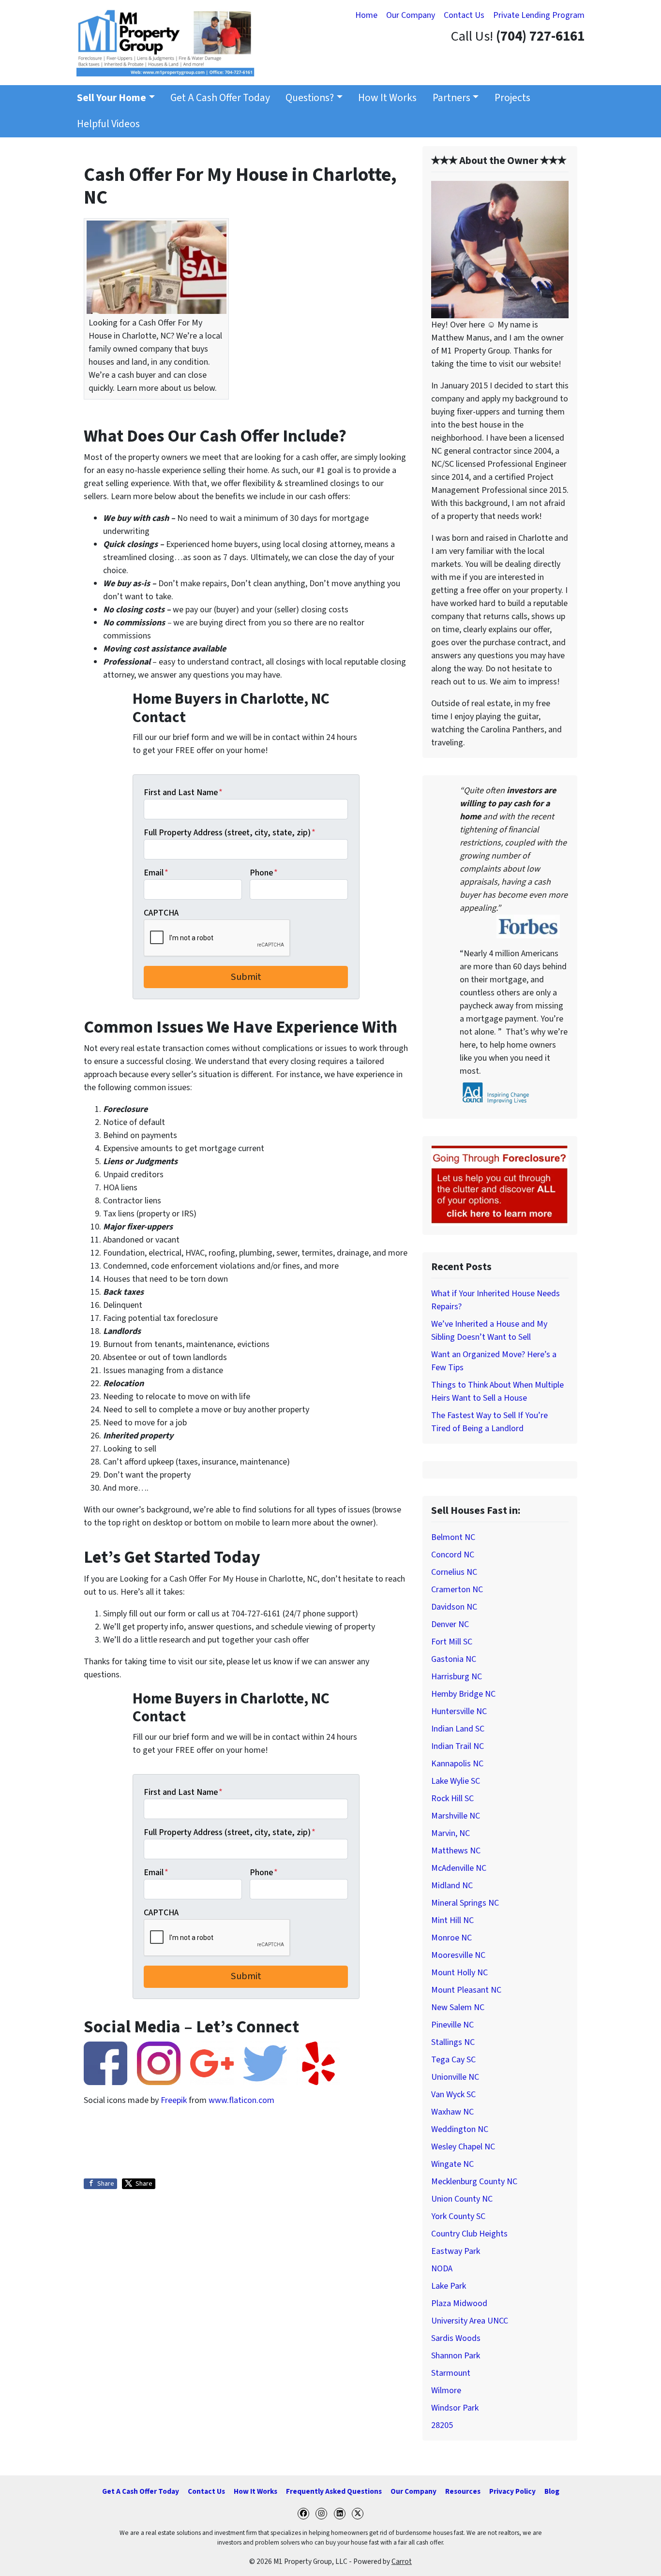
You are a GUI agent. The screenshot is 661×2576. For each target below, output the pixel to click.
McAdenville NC (459, 1868)
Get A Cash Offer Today (220, 98)
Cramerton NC (457, 1590)
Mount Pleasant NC (466, 1990)
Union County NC (462, 2199)
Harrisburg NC (457, 1677)
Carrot (402, 2561)
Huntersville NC (459, 1711)
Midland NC (452, 1886)
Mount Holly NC (459, 1973)
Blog (552, 2491)
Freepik (174, 2100)
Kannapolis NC (457, 1764)
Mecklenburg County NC (474, 2182)
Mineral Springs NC (465, 1903)
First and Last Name (183, 792)
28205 (442, 2425)
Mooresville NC (458, 1955)
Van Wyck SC (453, 2095)
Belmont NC (453, 1537)
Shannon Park (456, 2356)
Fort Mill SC (452, 1642)
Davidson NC (454, 1607)
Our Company (411, 15)
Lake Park (449, 2286)
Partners (451, 98)
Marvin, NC (451, 1833)
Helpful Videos (108, 124)
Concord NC (453, 1555)
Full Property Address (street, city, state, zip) (230, 833)
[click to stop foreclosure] (500, 1185)
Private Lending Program (539, 15)
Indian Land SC (458, 1729)
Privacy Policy (512, 2491)
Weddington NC (460, 2129)
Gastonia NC (454, 1659)
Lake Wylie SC (456, 1781)
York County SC (458, 2216)
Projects (512, 98)
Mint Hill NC (452, 1920)
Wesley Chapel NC (463, 2147)
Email (156, 873)
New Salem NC (458, 2007)
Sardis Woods (456, 2338)
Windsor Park (455, 2408)
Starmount (451, 2373)
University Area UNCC (470, 2321)
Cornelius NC (454, 1572)
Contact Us (464, 15)
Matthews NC (456, 1851)
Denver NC (450, 1624)
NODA (442, 2269)
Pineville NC (452, 2025)
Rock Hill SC (452, 1799)
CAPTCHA (161, 913)
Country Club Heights (469, 2234)
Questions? (310, 98)
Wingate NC (452, 2164)
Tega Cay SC (453, 2060)
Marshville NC (456, 1816)
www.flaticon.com (241, 2100)
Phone (264, 873)
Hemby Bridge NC (463, 1694)
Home (366, 15)
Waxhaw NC (452, 2112)
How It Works (387, 98)
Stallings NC (453, 2042)
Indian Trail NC (458, 1746)
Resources (463, 2491)
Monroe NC (451, 1938)
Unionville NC (455, 2077)
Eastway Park (456, 2251)
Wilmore (446, 2391)
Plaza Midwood (459, 2303)
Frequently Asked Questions (334, 2491)
